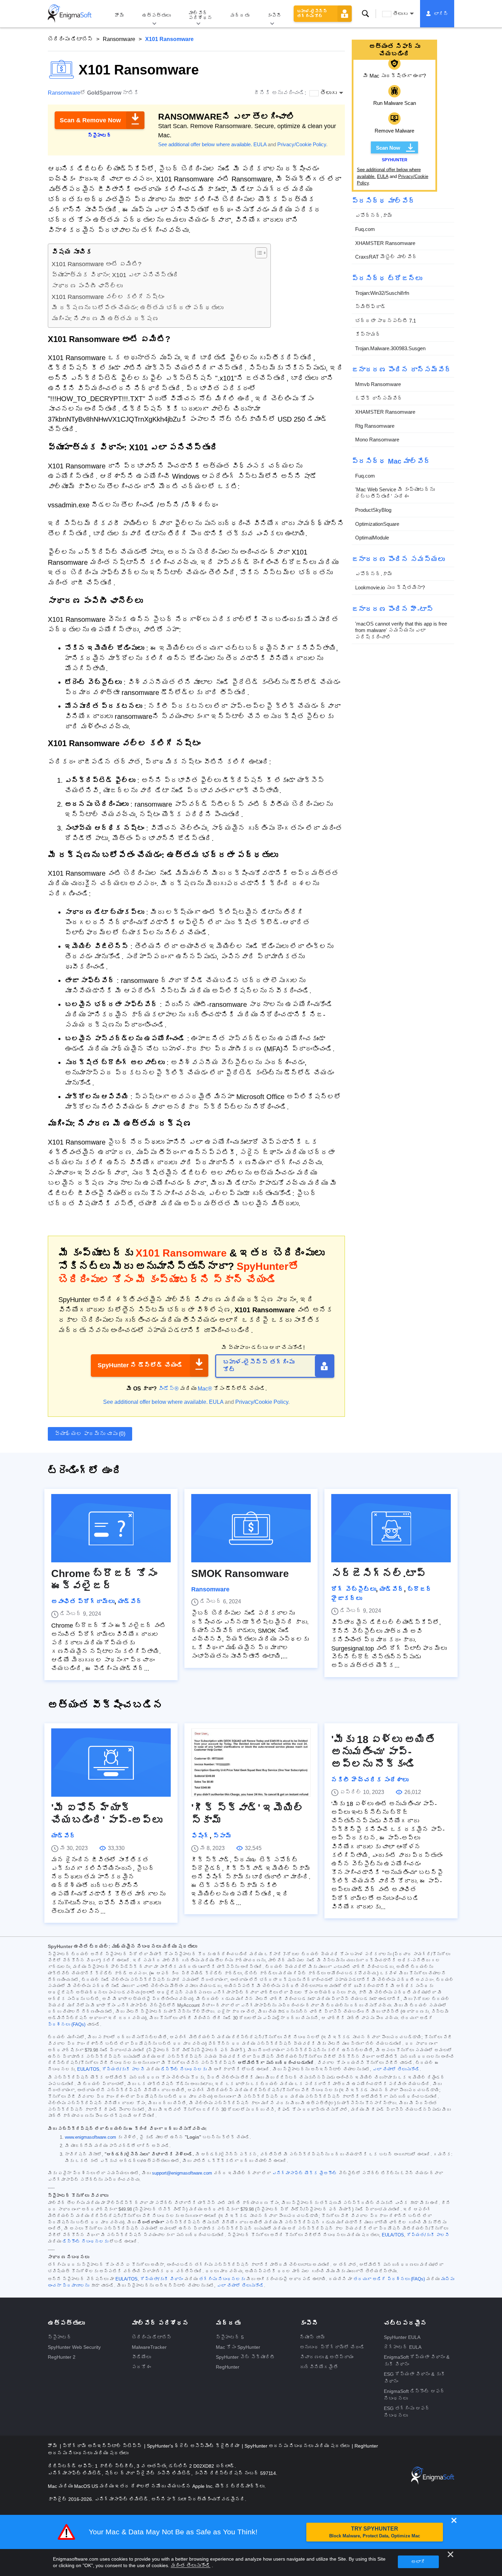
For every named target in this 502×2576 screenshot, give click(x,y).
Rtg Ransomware (375, 426)
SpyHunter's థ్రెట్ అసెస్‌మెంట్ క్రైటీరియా (194, 2446)
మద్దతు (240, 15)
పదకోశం (141, 2367)
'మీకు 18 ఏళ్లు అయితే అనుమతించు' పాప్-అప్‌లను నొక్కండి (383, 1752)
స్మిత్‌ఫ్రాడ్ (371, 307)
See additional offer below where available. (205, 144)
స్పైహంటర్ (60, 2337)
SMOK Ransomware (240, 1573)
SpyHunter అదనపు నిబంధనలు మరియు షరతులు (298, 2446)
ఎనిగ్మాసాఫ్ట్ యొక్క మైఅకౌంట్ (305, 2173)
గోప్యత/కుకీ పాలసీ (123, 2069)
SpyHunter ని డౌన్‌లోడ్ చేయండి (140, 1365)
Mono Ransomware (377, 440)
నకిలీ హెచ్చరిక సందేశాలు (370, 1780)
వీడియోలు (141, 2357)
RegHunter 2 (62, 2357)
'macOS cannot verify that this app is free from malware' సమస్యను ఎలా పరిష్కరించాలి (401, 630)
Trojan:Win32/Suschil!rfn (382, 293)
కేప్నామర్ (368, 335)
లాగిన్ (441, 14)
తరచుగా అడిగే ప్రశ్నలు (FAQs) (389, 2279)
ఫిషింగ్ (200, 1836)
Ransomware (119, 39)
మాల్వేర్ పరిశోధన (200, 15)
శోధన (365, 14)
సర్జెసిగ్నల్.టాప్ (379, 1573)
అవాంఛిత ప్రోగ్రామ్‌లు (83, 1602)
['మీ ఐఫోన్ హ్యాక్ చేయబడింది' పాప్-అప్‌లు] (111, 1763)
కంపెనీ (274, 15)
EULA (260, 144)
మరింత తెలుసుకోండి (191, 2565)
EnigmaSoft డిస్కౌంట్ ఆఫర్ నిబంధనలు (414, 2395)
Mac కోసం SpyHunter (238, 2347)
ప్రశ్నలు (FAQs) (67, 2025)
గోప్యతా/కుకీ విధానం (162, 2279)
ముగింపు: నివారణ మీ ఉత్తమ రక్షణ (105, 319)
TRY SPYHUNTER (375, 2532)
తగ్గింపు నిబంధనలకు (222, 2279)
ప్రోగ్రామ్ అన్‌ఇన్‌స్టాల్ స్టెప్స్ (103, 2446)
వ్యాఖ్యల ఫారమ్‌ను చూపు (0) (90, 1434)
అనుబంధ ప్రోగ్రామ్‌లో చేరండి (332, 2347)
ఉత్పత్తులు (156, 15)
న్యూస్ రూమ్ (312, 2337)
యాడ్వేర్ (130, 1602)
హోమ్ (120, 15)
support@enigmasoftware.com (182, 2173)
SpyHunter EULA (402, 2337)
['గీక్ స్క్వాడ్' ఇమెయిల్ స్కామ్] (251, 1763)
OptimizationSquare (377, 524)
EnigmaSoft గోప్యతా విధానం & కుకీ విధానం (417, 2361)
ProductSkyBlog (373, 510)
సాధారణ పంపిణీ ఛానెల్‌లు (87, 286)
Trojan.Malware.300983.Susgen (390, 348)
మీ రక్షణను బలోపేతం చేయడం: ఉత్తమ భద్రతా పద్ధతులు (137, 308)
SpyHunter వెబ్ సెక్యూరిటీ (245, 2357)
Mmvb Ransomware (378, 385)
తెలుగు (400, 14)
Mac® (205, 1389)
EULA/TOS (88, 2069)
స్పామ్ (222, 1836)
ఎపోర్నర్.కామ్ (374, 215)
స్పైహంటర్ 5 (230, 2337)
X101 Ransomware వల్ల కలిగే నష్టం (108, 297)
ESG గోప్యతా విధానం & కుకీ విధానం (415, 2378)
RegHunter (228, 2367)
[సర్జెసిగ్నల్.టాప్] (391, 1528)
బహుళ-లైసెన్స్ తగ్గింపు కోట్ (312, 14)
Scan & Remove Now (90, 120)
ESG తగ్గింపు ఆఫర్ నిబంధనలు (407, 2412)
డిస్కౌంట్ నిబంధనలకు (184, 2069)
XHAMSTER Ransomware (385, 243)
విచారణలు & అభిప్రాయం (327, 2357)
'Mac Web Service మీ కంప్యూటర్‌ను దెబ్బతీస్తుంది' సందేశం (395, 493)
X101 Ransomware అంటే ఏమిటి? (96, 264)
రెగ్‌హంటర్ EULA (403, 2347)
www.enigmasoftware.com (90, 2137)
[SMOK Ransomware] (251, 1528)
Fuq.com (365, 229)
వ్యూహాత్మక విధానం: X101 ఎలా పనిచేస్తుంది (115, 275)
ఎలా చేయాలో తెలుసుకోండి (396, 2069)
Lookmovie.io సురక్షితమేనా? (390, 588)
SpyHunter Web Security (74, 2347)
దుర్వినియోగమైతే (319, 2367)
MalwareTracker (149, 2347)
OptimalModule (372, 538)
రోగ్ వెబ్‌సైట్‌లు (354, 1589)
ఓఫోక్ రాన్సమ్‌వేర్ (379, 398)
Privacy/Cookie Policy (302, 144)
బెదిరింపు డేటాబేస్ (70, 39)
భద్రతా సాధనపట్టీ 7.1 (386, 321)
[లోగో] (70, 14)
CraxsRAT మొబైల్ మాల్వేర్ (386, 257)
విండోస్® (168, 1389)
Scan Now (388, 148)
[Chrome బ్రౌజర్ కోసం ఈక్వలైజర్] (111, 1528)
